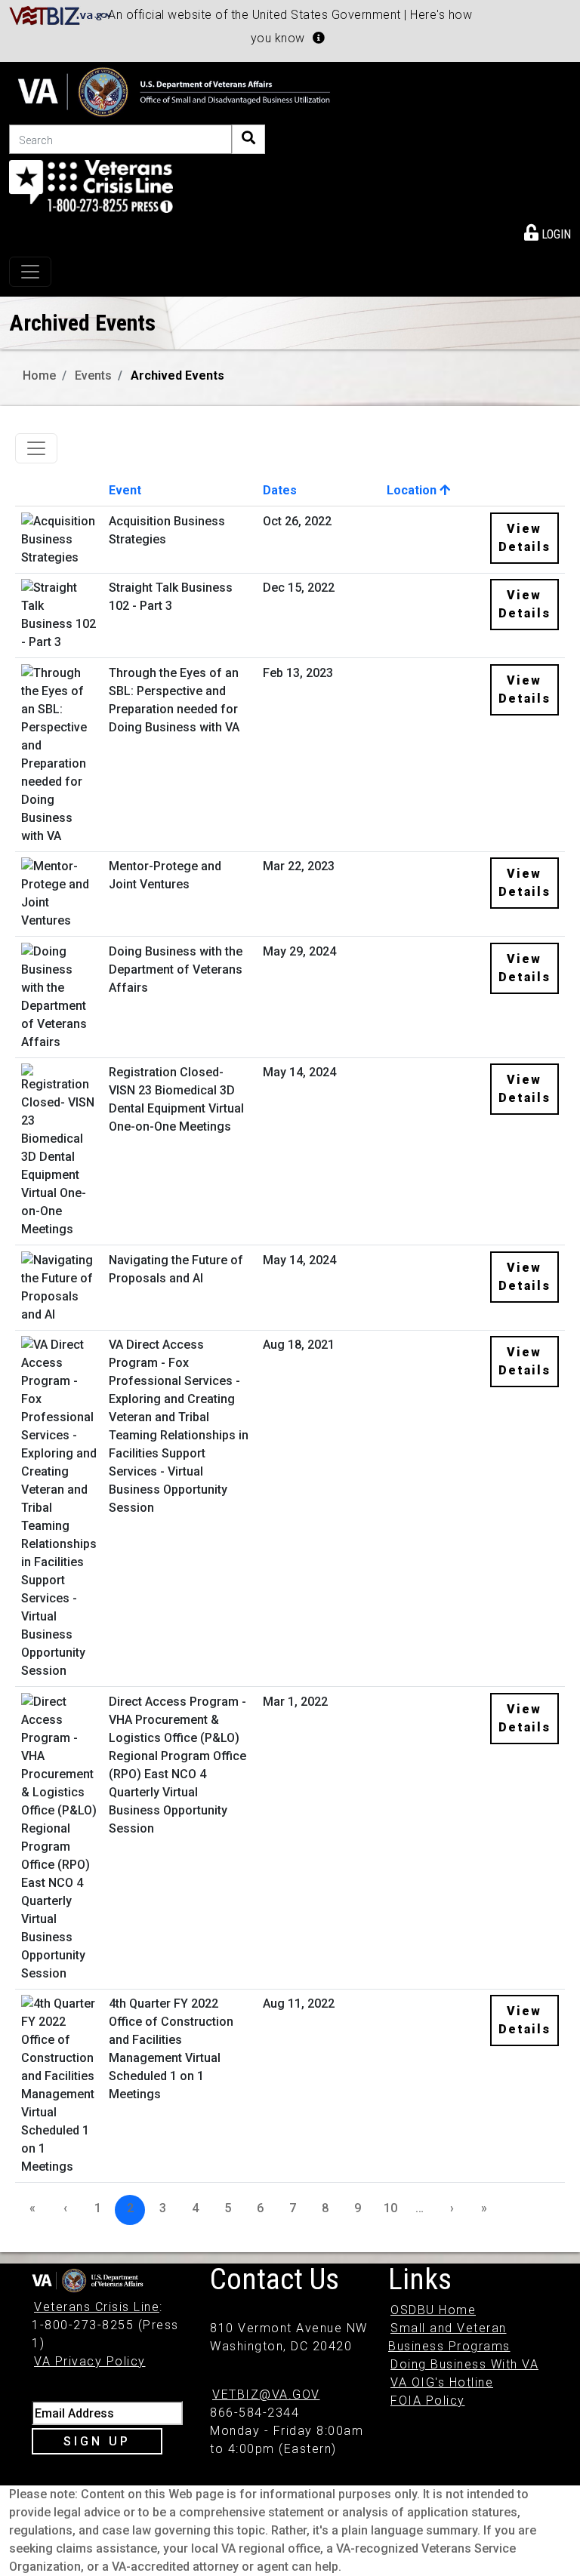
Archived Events (177, 375)
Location (413, 490)
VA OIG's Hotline (442, 2382)
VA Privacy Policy (90, 2361)
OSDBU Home (433, 2310)
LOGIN (555, 234)
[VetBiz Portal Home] (61, 15)
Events (93, 375)
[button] (319, 38)
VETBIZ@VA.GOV (266, 2394)
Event (125, 490)
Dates (280, 490)
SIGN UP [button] (97, 2441)
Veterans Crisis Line (97, 2307)
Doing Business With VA (464, 2364)
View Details (524, 538)
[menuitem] (548, 232)
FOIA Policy (428, 2401)
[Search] (248, 139)
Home (39, 375)
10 (390, 2208)
